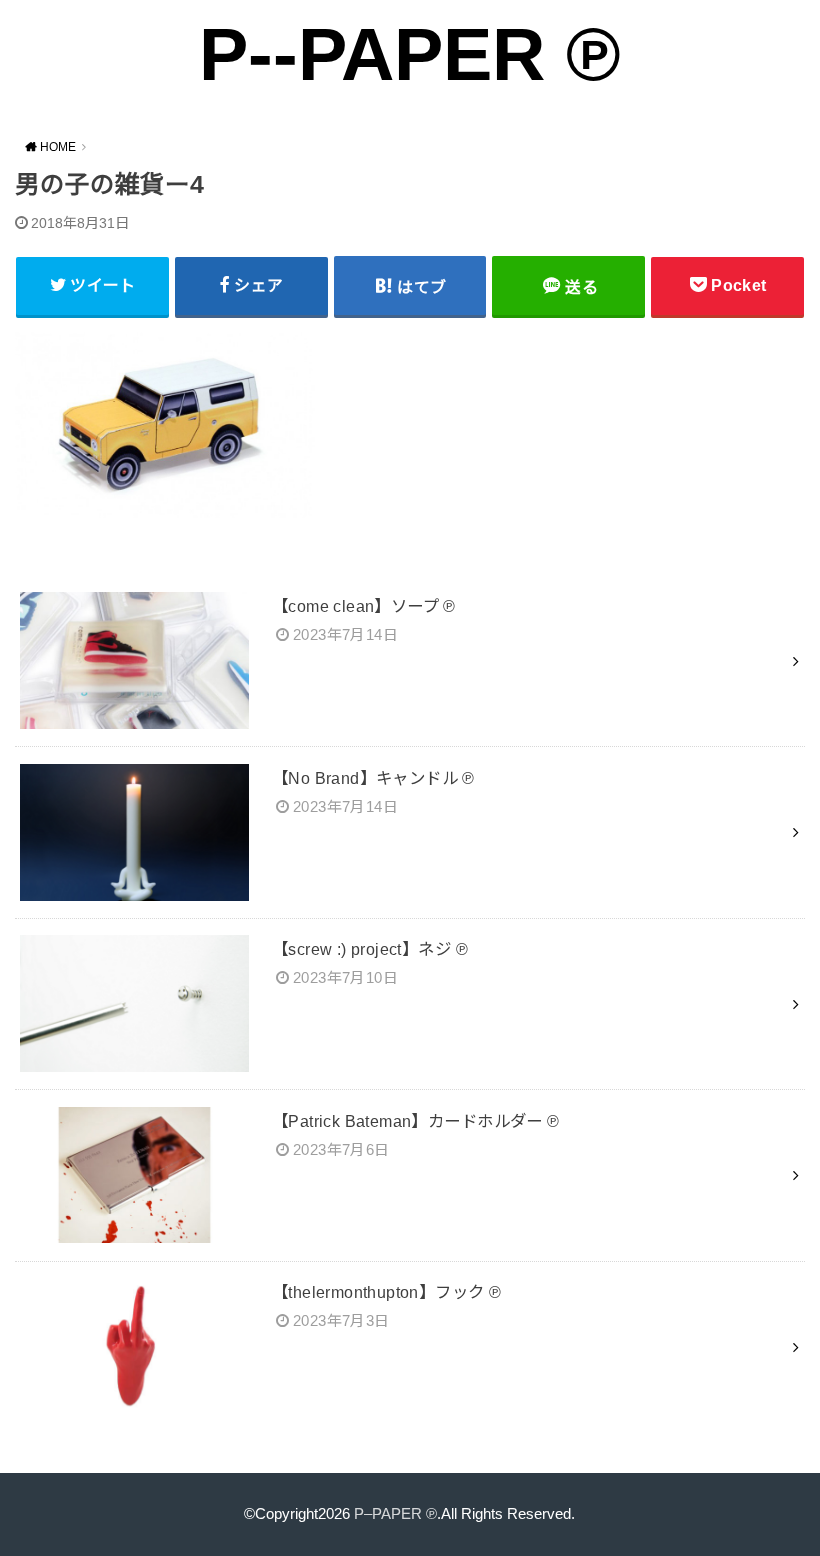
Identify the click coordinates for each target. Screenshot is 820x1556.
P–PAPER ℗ (395, 1514)
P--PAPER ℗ (410, 54)
